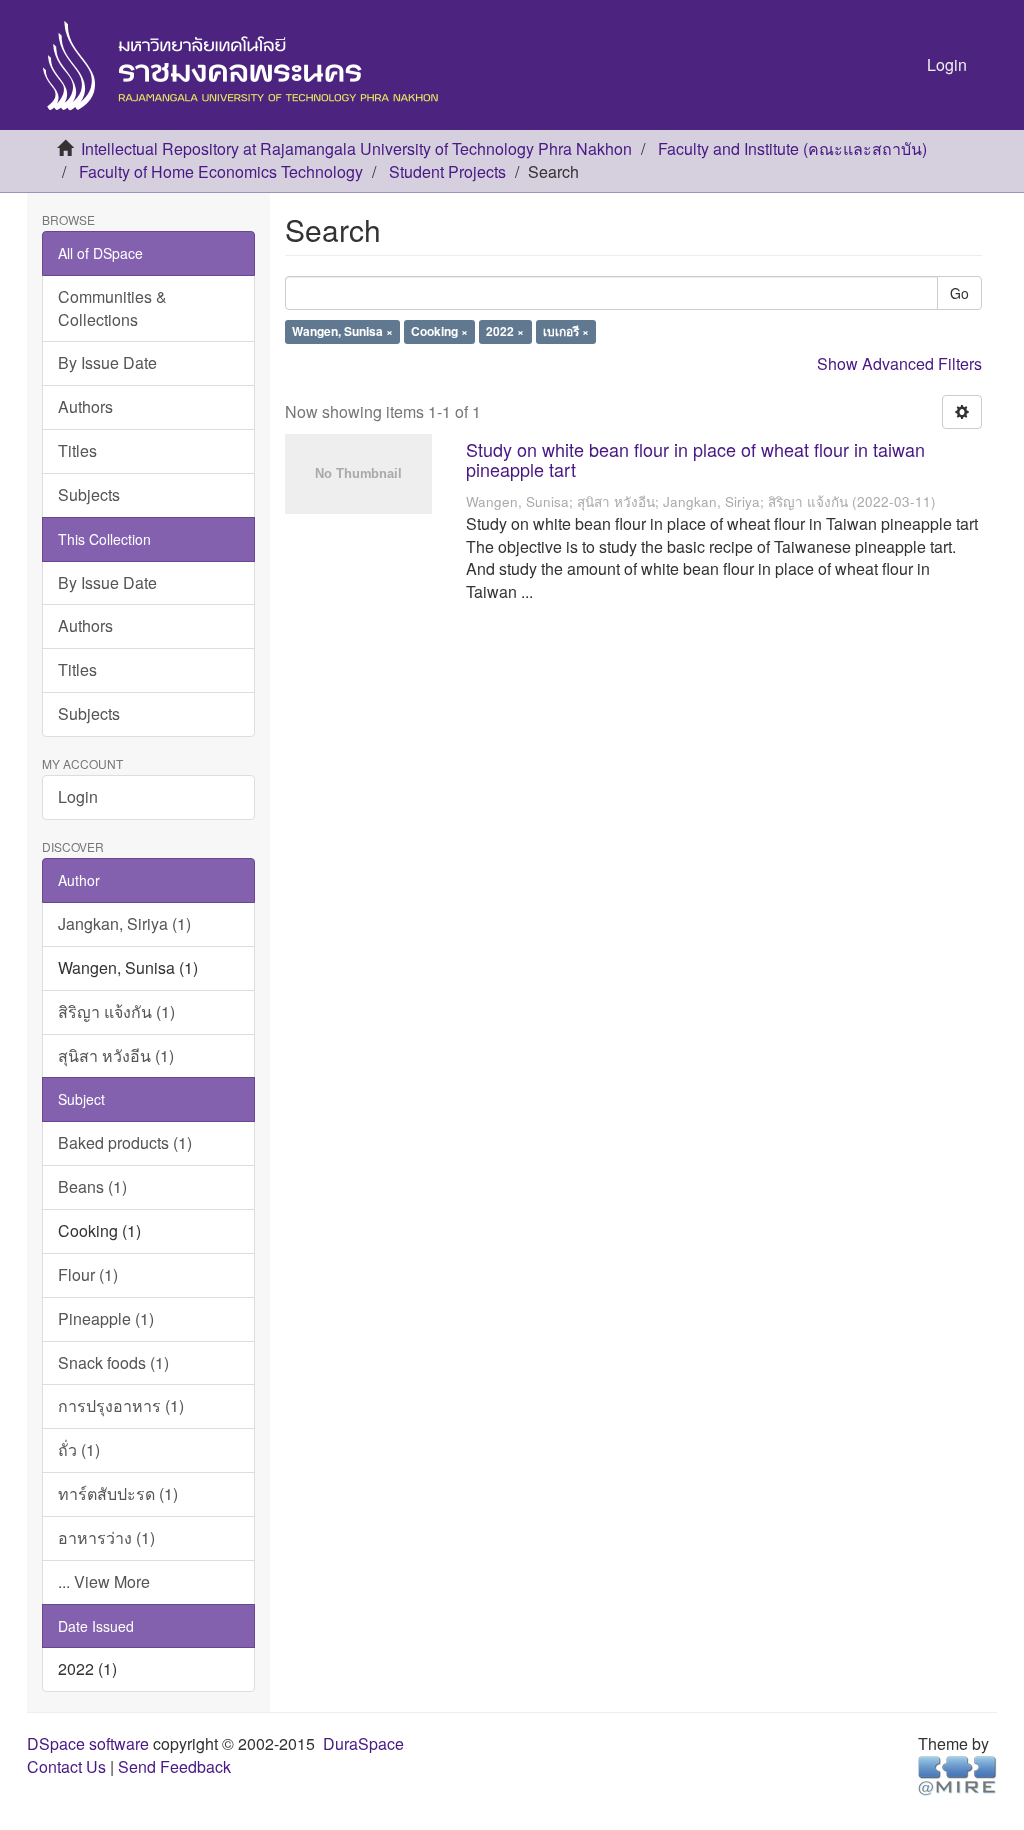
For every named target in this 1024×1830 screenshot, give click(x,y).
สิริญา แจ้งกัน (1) (116, 1011)
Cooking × (439, 332)
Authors (85, 406)
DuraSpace (363, 1743)
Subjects (89, 494)
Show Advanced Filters (899, 363)
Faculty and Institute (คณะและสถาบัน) (792, 148)
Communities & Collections (112, 308)
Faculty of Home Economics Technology (221, 171)
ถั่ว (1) (79, 1449)
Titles (77, 450)
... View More (104, 1581)
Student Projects (447, 171)
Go (959, 293)
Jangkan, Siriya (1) (124, 923)
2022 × (505, 332)
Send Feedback (174, 1766)
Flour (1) (88, 1274)
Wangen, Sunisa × (342, 332)
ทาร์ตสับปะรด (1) (118, 1493)
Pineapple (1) (106, 1318)
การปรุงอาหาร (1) (121, 1405)
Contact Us (66, 1766)
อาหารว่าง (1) (106, 1537)
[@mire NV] (957, 1774)
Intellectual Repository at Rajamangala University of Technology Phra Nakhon (356, 148)
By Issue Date (107, 362)
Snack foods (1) (113, 1362)
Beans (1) (92, 1186)
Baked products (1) (125, 1142)
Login (78, 796)
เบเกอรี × (566, 332)
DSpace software (88, 1743)
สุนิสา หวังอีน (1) (116, 1055)
